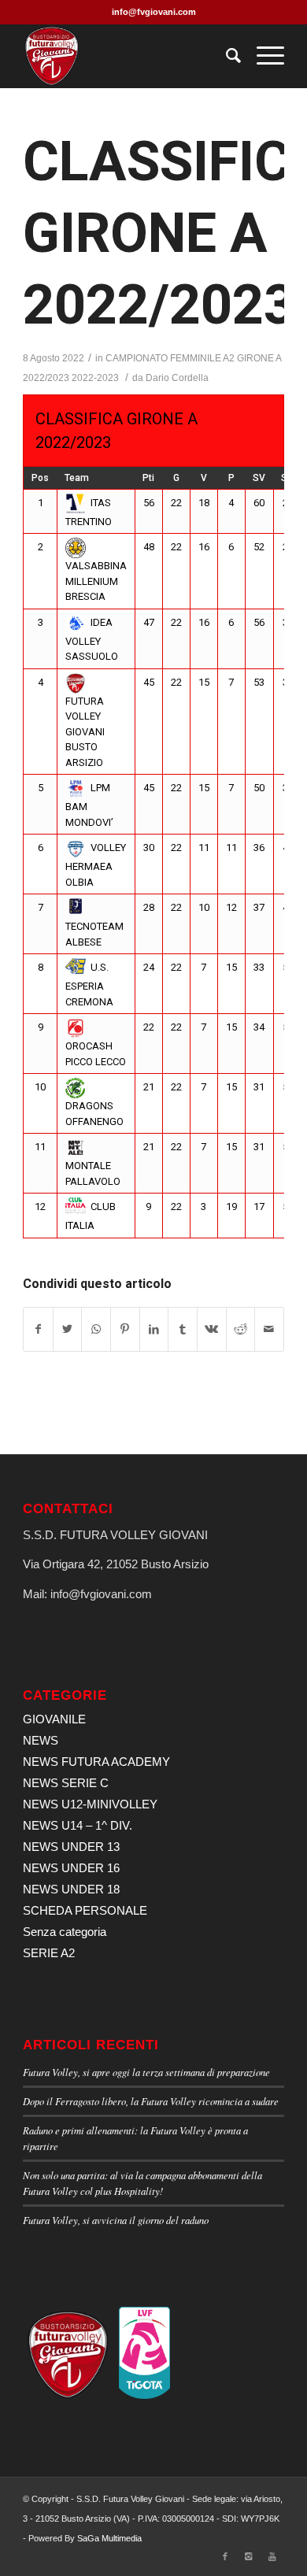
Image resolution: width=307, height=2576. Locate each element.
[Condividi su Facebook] (38, 1329)
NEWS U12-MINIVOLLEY (90, 1804)
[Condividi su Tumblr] (183, 1329)
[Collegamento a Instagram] (249, 2556)
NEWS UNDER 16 (71, 1868)
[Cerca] (226, 56)
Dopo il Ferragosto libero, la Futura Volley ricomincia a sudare (151, 2101)
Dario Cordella (177, 378)
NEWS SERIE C (66, 1783)
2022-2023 (95, 378)
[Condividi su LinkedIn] (154, 1329)
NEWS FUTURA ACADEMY (96, 1762)
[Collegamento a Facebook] (225, 2556)
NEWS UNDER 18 (71, 1889)
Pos (40, 478)
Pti (148, 478)
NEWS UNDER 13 (71, 1847)
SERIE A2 (49, 1953)
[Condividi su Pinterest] (125, 1329)
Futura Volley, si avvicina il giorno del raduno (116, 2220)
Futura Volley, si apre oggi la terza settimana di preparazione (146, 2072)
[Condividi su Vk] (212, 1329)
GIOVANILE (54, 1719)
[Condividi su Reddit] (241, 1329)
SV (259, 478)
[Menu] (263, 56)
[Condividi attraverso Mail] (269, 1329)
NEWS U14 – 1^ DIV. (78, 1825)
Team (77, 478)
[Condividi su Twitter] (68, 1329)
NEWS (41, 1740)
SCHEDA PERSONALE (85, 1910)
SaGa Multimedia (109, 2538)
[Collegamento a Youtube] (272, 2556)
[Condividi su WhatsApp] (96, 1329)
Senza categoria (65, 1932)
